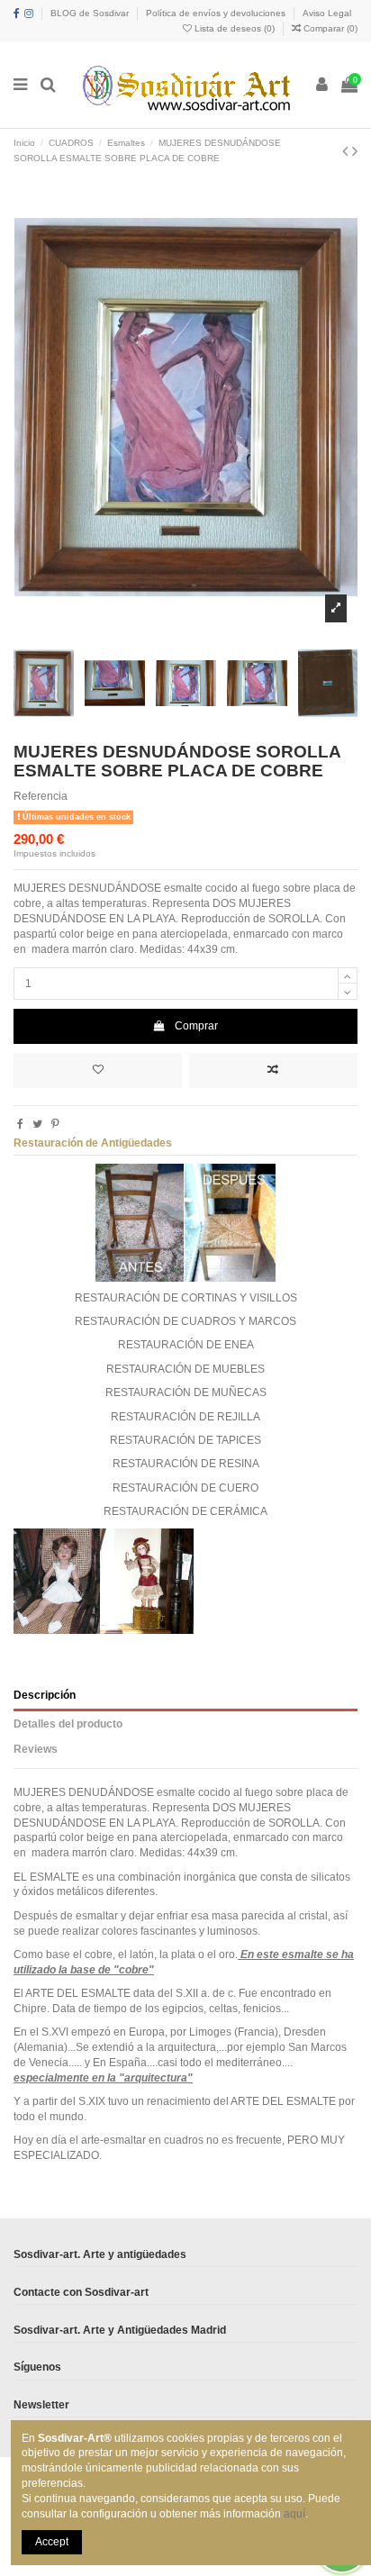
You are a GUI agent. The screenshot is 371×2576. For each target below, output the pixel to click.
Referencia (41, 796)
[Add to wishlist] (98, 1070)
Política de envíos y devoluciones (217, 13)
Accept (52, 2542)
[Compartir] (20, 1124)
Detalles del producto (68, 1724)
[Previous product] (347, 151)
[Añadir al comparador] (273, 1070)
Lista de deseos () (235, 28)
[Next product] (355, 151)
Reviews (36, 1749)
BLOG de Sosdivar (91, 13)
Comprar (196, 1026)
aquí (294, 2514)
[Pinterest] (55, 1124)
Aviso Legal (327, 13)
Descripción (45, 1695)
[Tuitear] (37, 1124)
